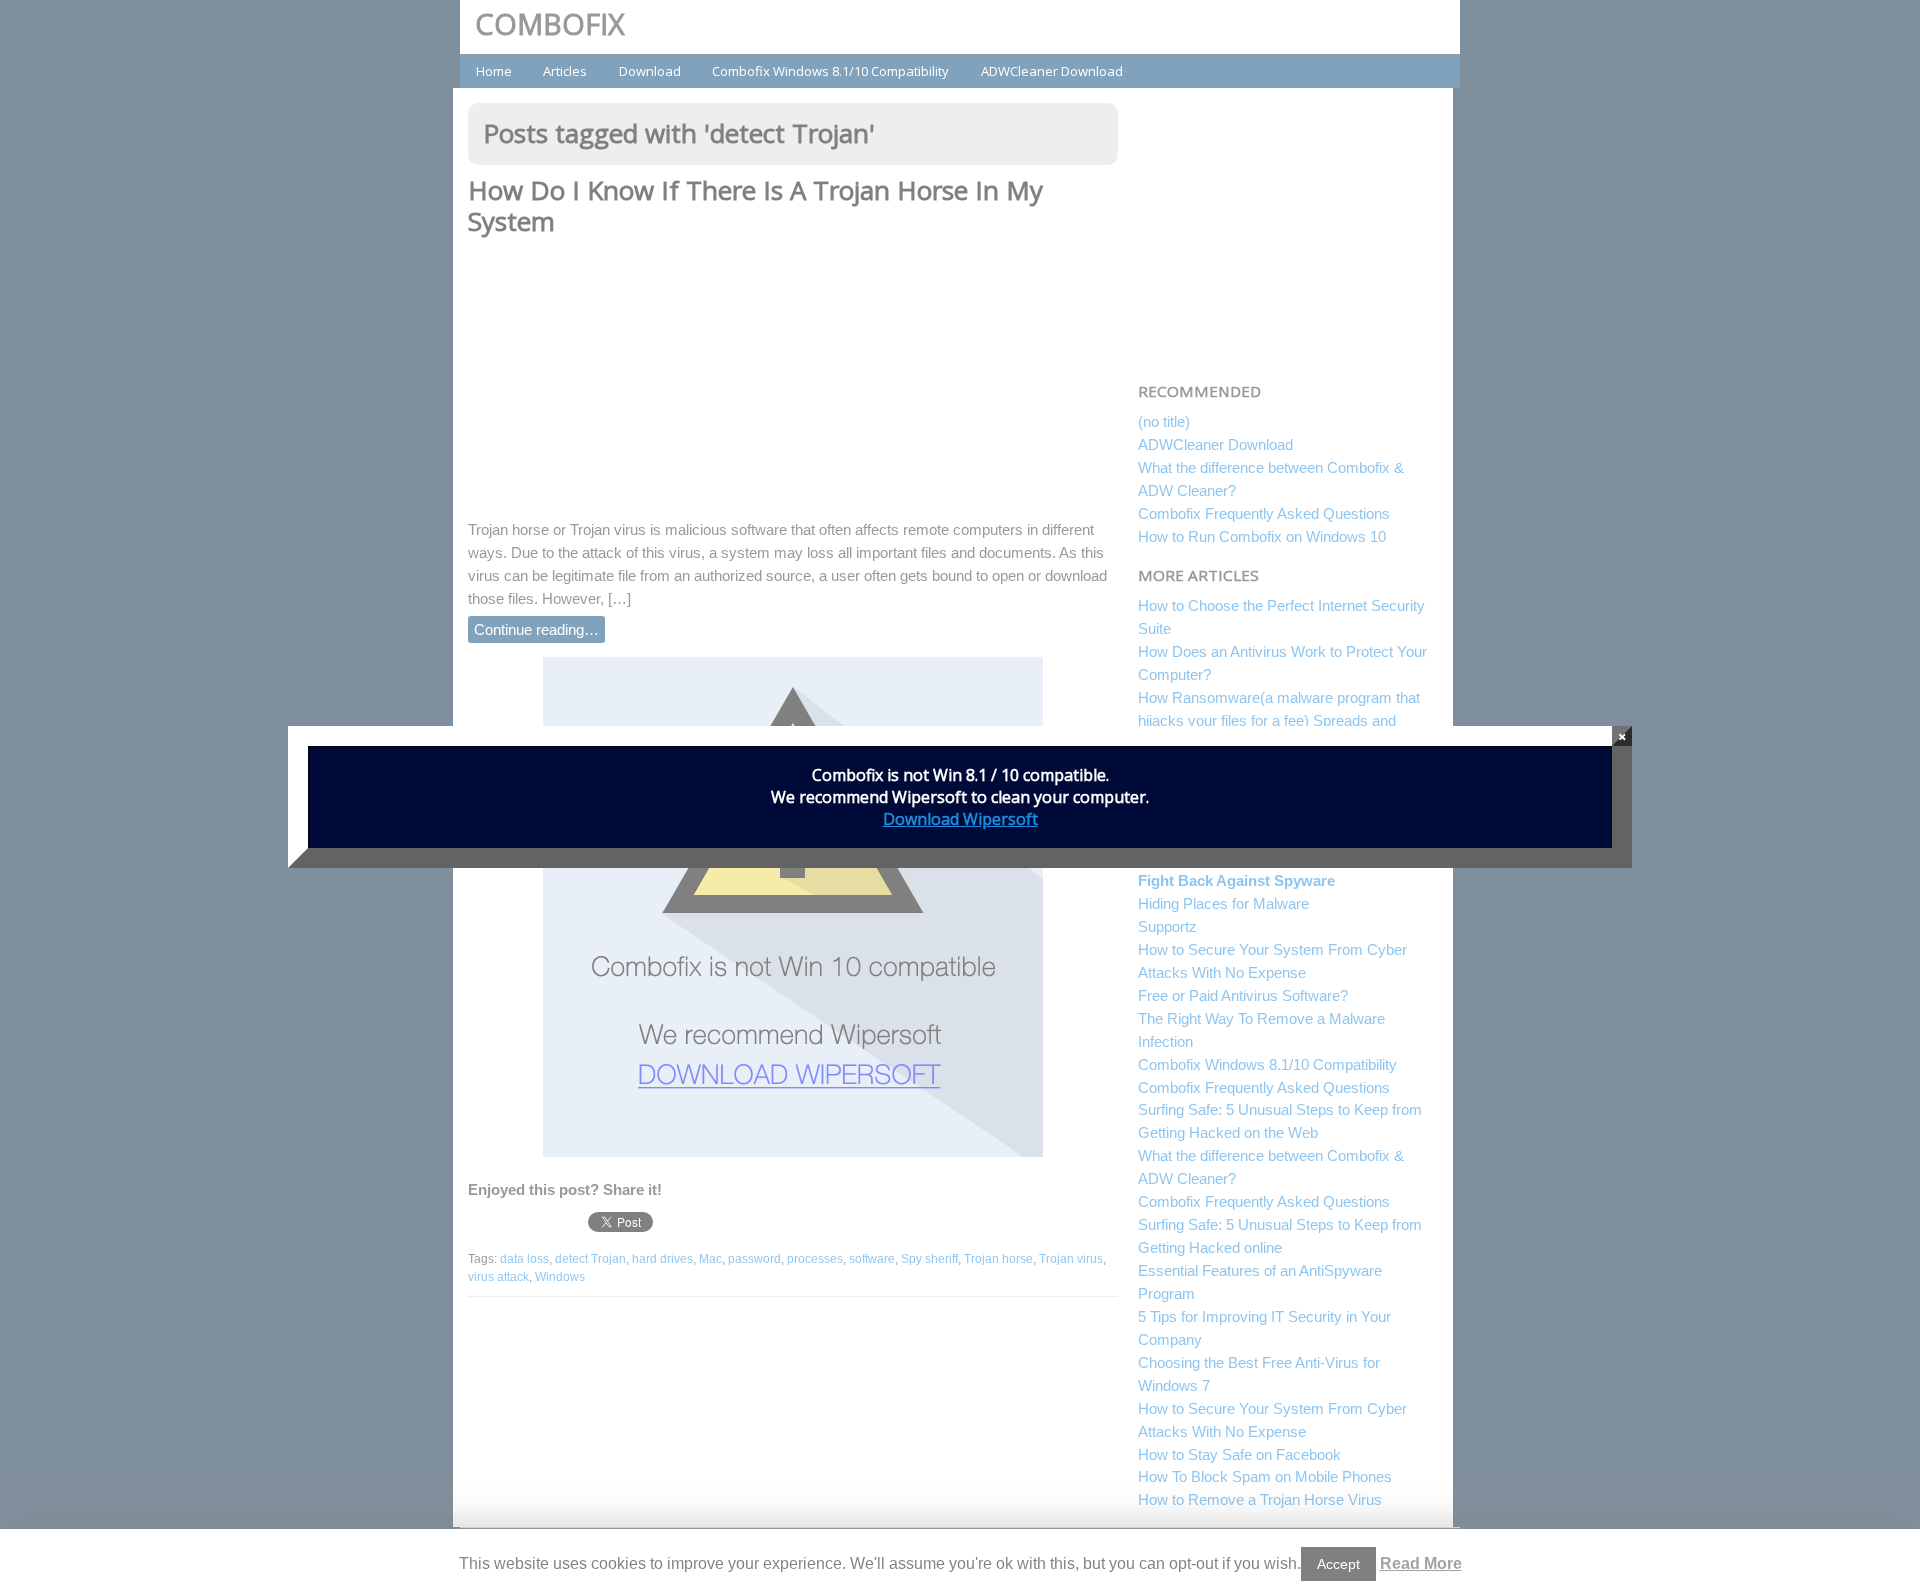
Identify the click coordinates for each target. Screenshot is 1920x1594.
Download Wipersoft (960, 819)
